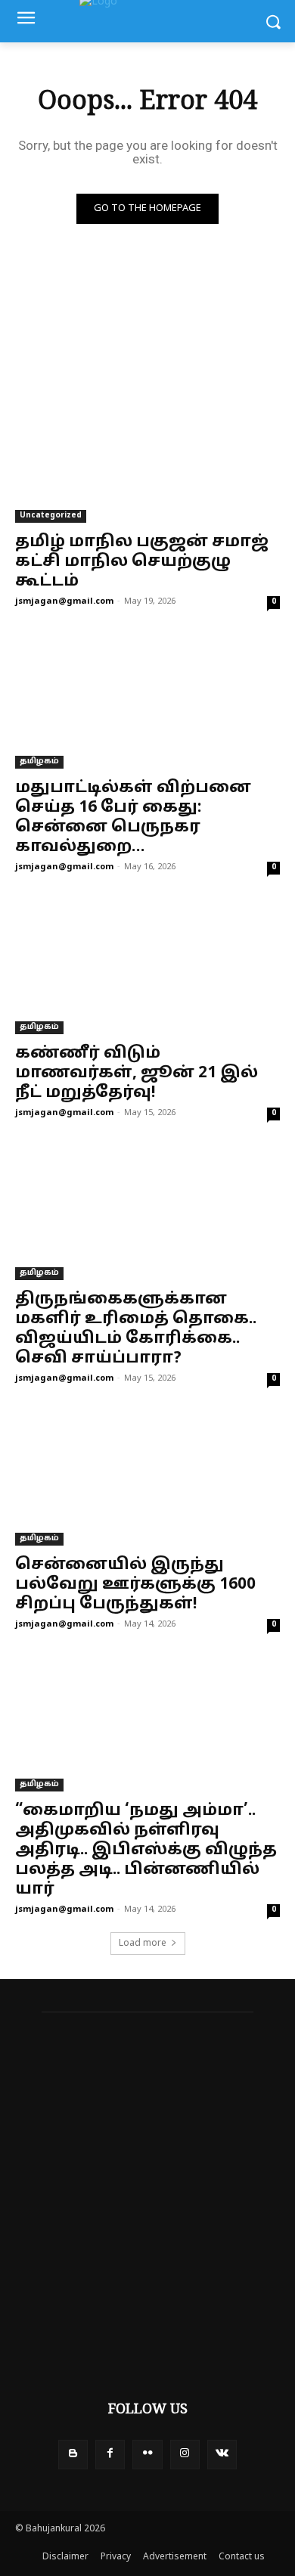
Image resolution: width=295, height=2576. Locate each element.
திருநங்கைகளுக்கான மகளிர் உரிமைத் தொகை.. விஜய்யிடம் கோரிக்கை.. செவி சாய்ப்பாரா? (136, 1329)
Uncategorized (51, 516)
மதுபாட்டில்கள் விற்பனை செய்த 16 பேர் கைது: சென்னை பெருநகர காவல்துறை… (133, 818)
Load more (143, 1944)
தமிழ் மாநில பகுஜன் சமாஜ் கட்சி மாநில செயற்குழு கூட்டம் (142, 562)
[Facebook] (110, 2455)
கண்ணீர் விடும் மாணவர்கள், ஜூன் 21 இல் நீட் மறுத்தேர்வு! (137, 1074)
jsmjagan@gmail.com (64, 601)
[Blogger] (73, 2455)
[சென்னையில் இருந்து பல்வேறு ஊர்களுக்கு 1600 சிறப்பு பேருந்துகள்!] (147, 1479)
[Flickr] (147, 2455)
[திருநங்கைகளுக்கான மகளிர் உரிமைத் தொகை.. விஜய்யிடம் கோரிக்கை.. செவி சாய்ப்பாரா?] (147, 1214)
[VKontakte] (222, 2455)
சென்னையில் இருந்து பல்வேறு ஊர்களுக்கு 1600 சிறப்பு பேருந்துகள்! (135, 1585)
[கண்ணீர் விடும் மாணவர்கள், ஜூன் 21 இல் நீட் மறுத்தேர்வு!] (147, 968)
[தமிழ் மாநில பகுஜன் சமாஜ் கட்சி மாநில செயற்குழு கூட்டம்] (147, 457)
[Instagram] (185, 2455)
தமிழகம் (39, 761)
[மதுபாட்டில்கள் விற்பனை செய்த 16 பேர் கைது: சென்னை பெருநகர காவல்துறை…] (147, 702)
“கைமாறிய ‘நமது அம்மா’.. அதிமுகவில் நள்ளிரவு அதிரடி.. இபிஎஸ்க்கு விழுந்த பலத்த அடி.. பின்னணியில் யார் (146, 1850)
